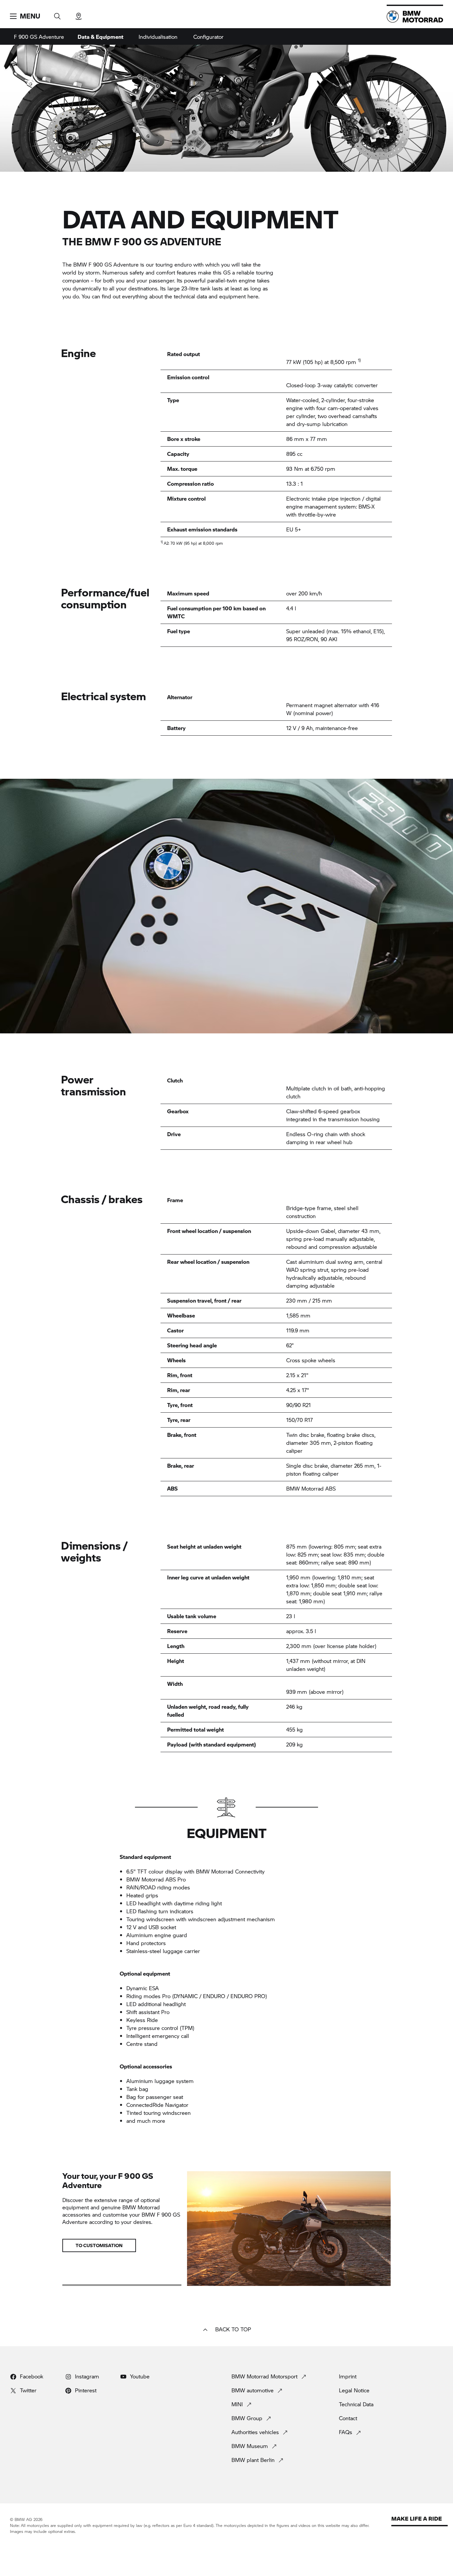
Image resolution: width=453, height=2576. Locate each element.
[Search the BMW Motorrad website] (57, 14)
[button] (25, 16)
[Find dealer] (79, 14)
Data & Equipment (100, 37)
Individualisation (158, 37)
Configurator (208, 37)
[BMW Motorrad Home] (415, 17)
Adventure (39, 37)
